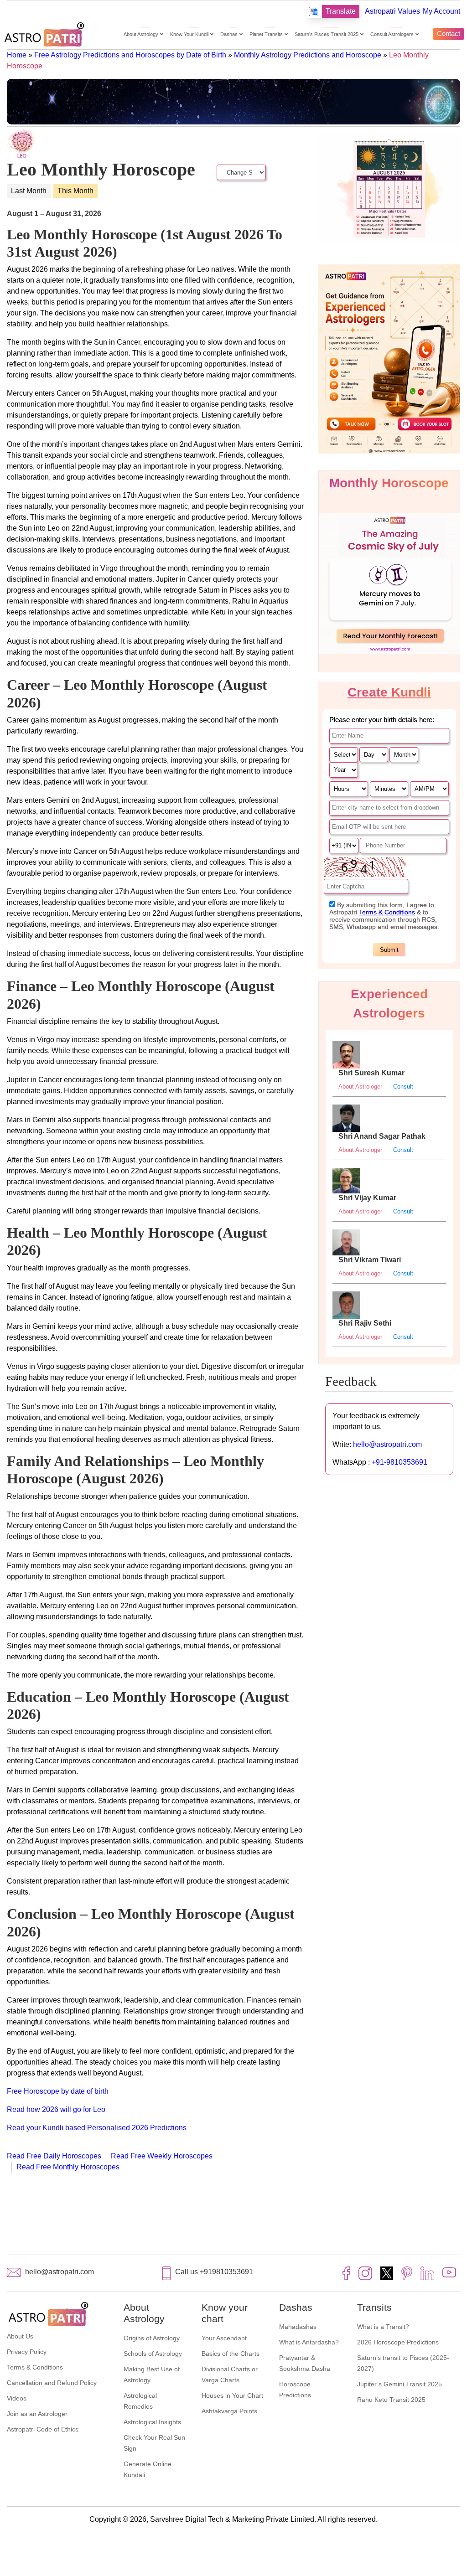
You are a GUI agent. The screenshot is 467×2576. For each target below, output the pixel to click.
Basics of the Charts (231, 2354)
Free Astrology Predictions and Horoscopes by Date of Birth (130, 55)
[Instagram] (365, 2273)
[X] (387, 2273)
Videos (17, 2398)
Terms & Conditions (35, 2367)
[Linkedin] (427, 2273)
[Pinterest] (407, 2273)
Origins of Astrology (152, 2338)
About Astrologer (360, 1087)
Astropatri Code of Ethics (43, 2429)
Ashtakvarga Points (229, 2411)
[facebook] (346, 2273)
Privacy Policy (27, 2352)
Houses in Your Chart (232, 2395)
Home (17, 55)
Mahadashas (298, 2327)
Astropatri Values (392, 11)
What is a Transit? (383, 2327)
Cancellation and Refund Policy (52, 2383)
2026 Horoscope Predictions (398, 2342)
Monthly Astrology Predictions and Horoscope (308, 55)
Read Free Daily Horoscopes (54, 2156)
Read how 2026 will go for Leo (56, 2109)
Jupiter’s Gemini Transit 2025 (400, 2384)
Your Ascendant (224, 2338)
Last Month (29, 191)
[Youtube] (449, 2272)
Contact (449, 34)
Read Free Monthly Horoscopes (68, 2167)
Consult (403, 1087)
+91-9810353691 (400, 1462)
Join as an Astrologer (37, 2414)
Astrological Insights (152, 2422)
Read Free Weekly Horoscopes (162, 2156)
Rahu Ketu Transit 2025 (391, 2400)
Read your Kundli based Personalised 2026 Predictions (97, 2128)
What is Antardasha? (309, 2342)
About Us (20, 2336)
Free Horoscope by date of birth (59, 2091)
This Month (75, 191)
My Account (441, 11)
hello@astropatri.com (387, 1444)
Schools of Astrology (153, 2354)
